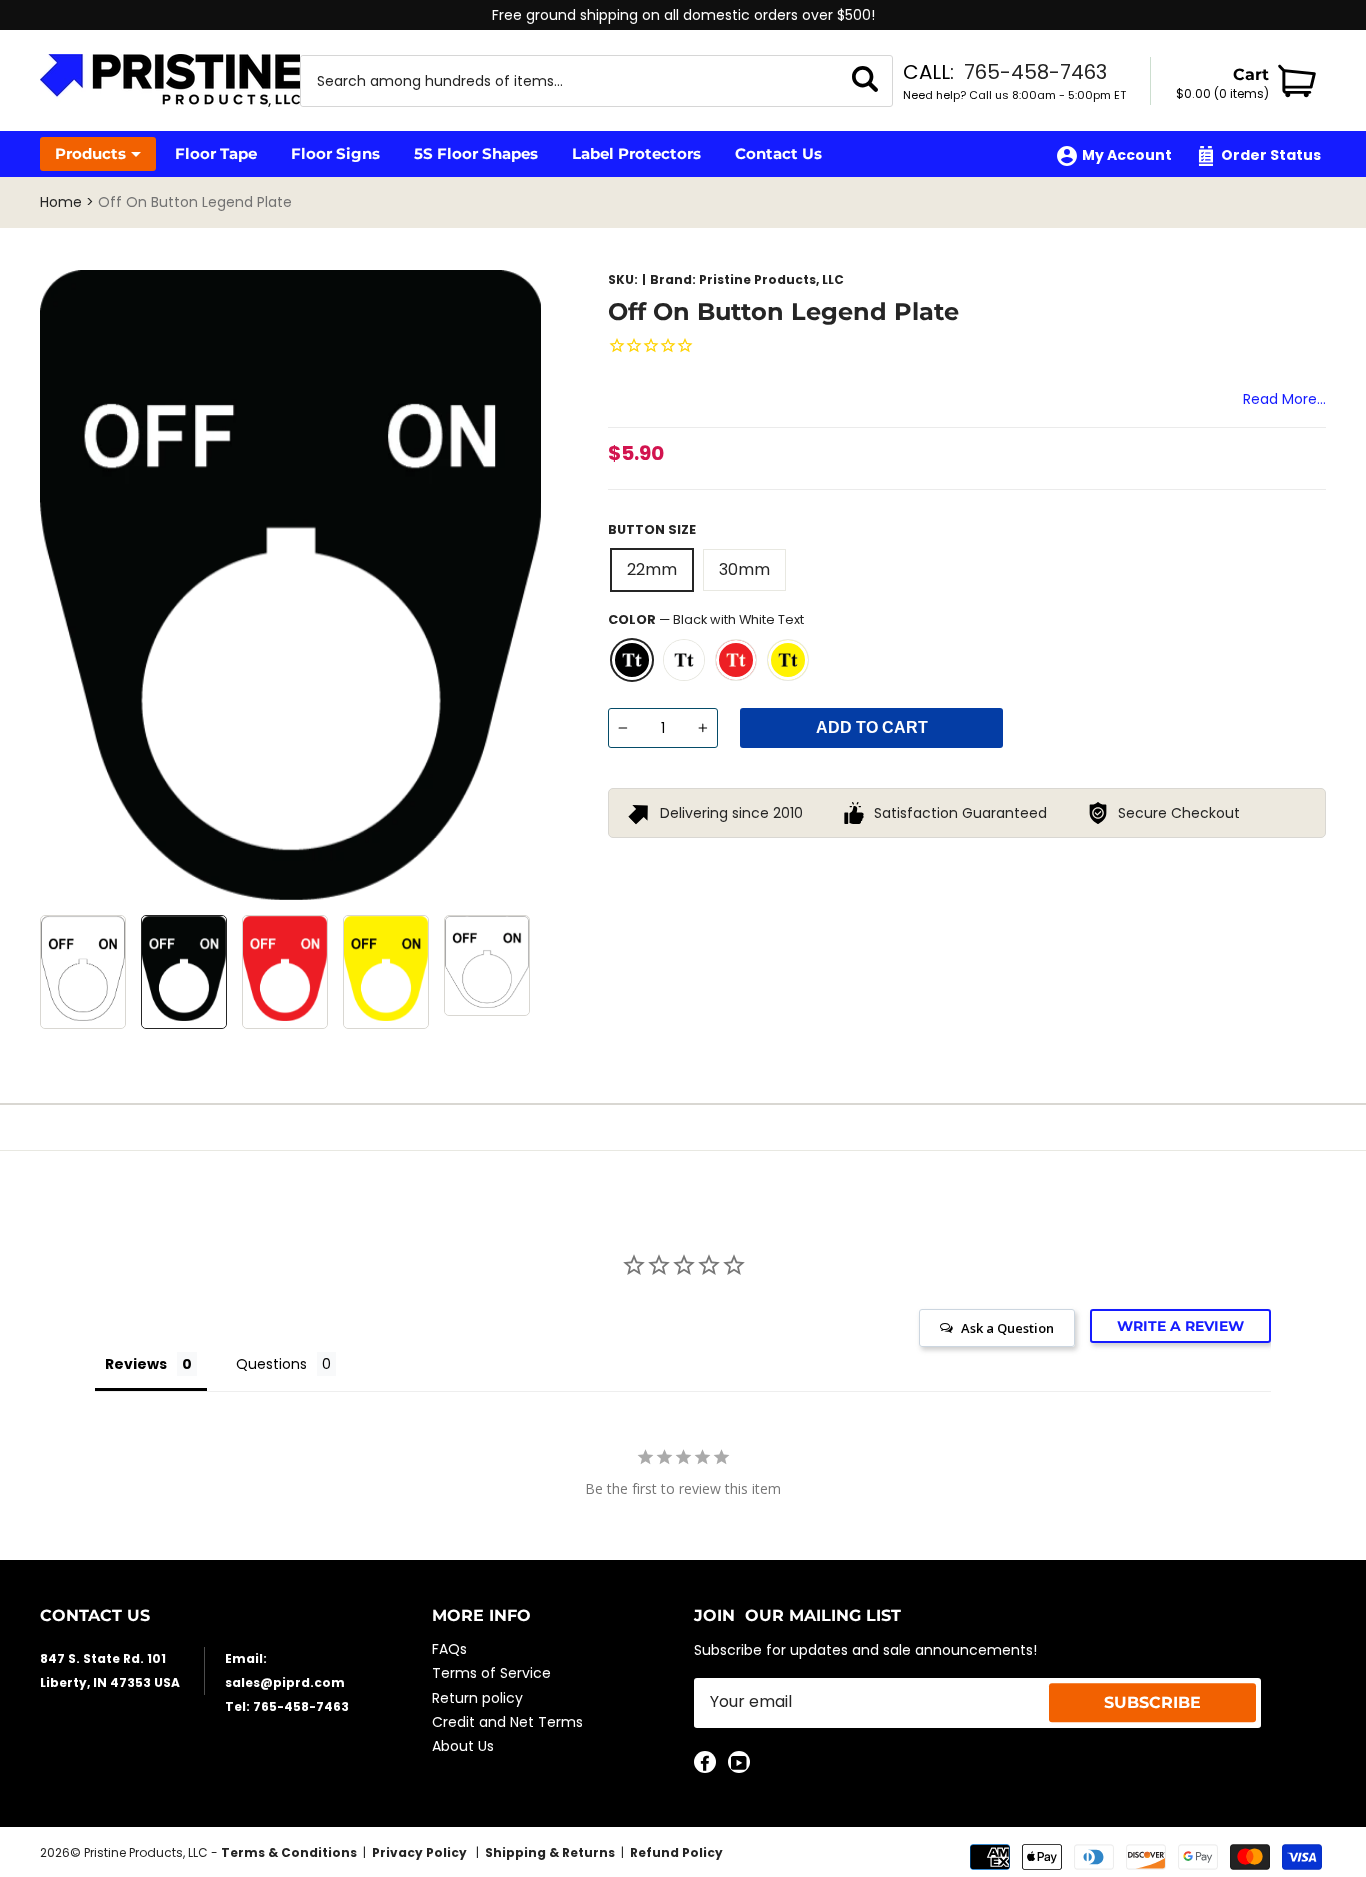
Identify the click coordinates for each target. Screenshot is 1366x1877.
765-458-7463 (1035, 72)
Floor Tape (216, 153)
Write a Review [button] (1180, 1326)
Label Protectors (636, 153)
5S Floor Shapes (476, 153)
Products (90, 153)
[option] (683, 15)
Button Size (652, 529)
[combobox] (571, 81)
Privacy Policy (421, 1852)
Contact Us (778, 153)
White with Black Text (684, 660)
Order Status (1271, 155)
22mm (652, 569)
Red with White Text (736, 660)
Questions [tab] (271, 1364)
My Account (1127, 155)
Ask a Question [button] (1007, 1328)
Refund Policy (676, 1852)
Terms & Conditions (289, 1852)
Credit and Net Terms (507, 1722)
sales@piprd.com (285, 1682)
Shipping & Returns (550, 1852)
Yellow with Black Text (788, 660)
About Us (463, 1746)
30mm (744, 569)
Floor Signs (335, 153)
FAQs (449, 1649)
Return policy (477, 1698)
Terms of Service (491, 1673)
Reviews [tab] (136, 1364)
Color (706, 619)
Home (61, 202)
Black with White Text (632, 660)
